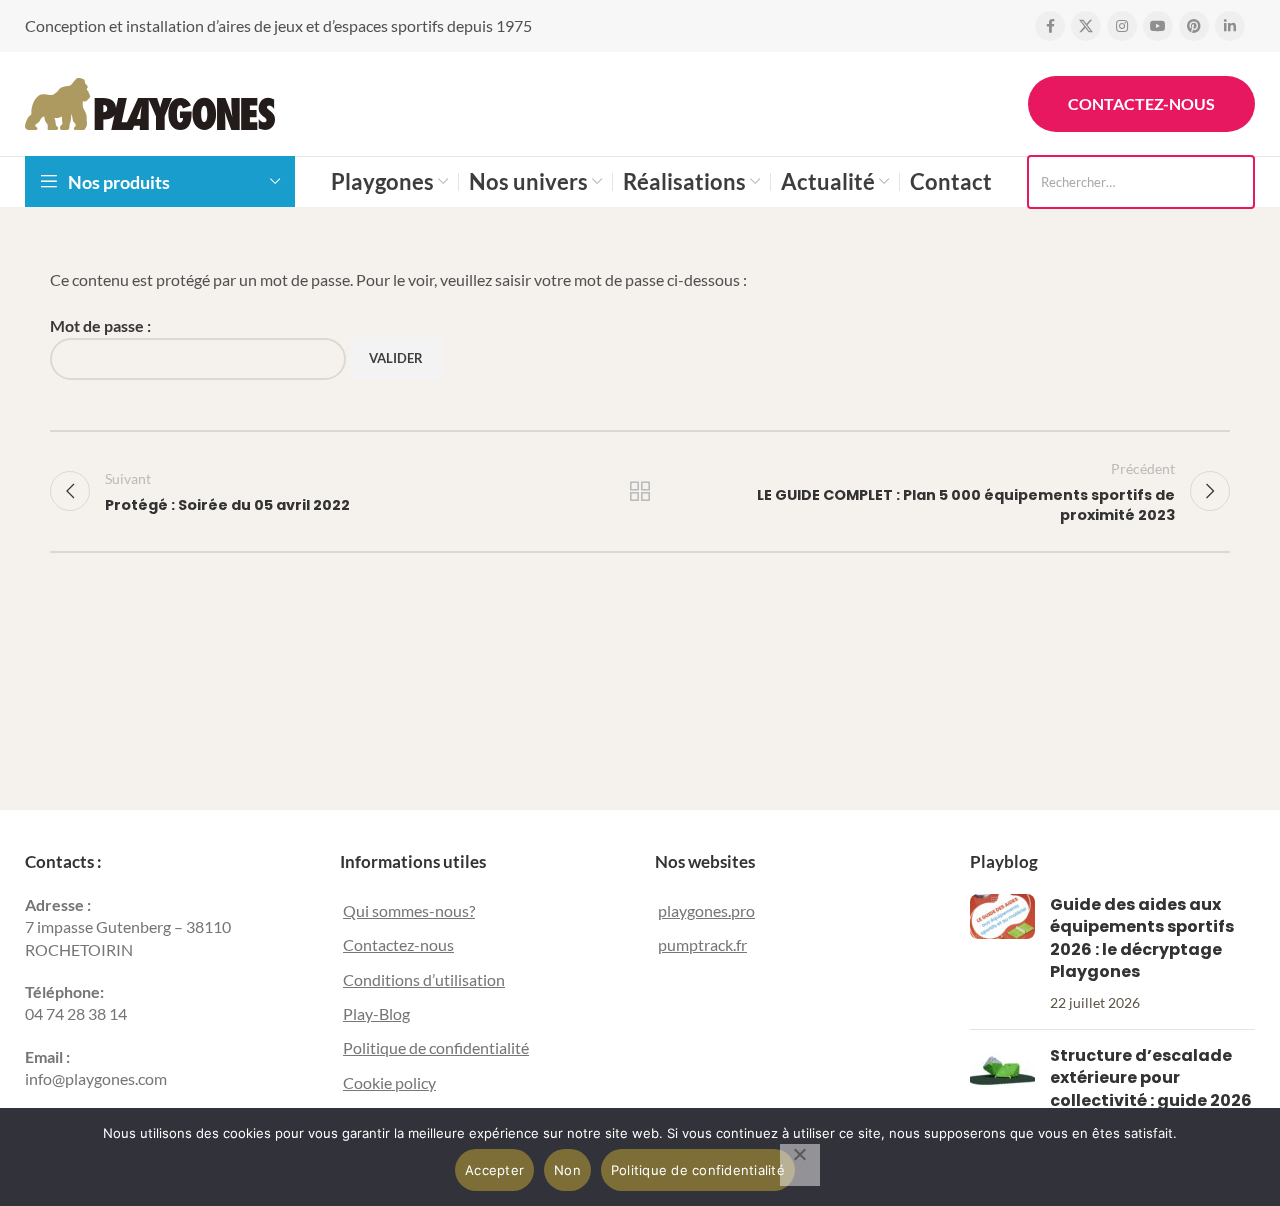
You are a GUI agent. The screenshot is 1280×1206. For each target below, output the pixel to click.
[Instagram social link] (1122, 26)
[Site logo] (150, 101)
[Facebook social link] (1050, 26)
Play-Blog (376, 1013)
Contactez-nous (1141, 103)
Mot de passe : (100, 325)
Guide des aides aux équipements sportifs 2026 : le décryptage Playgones (1142, 938)
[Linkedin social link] (1230, 26)
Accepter (494, 1170)
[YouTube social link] (1158, 26)
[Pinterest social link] (1194, 26)
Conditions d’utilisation (424, 979)
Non (567, 1170)
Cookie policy (389, 1082)
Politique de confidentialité (436, 1047)
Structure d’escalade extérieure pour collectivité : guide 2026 (1151, 1078)
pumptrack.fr (702, 944)
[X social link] (1086, 26)
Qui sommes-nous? (409, 910)
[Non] (800, 1165)
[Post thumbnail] (1002, 954)
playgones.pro (706, 910)
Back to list (640, 491)
